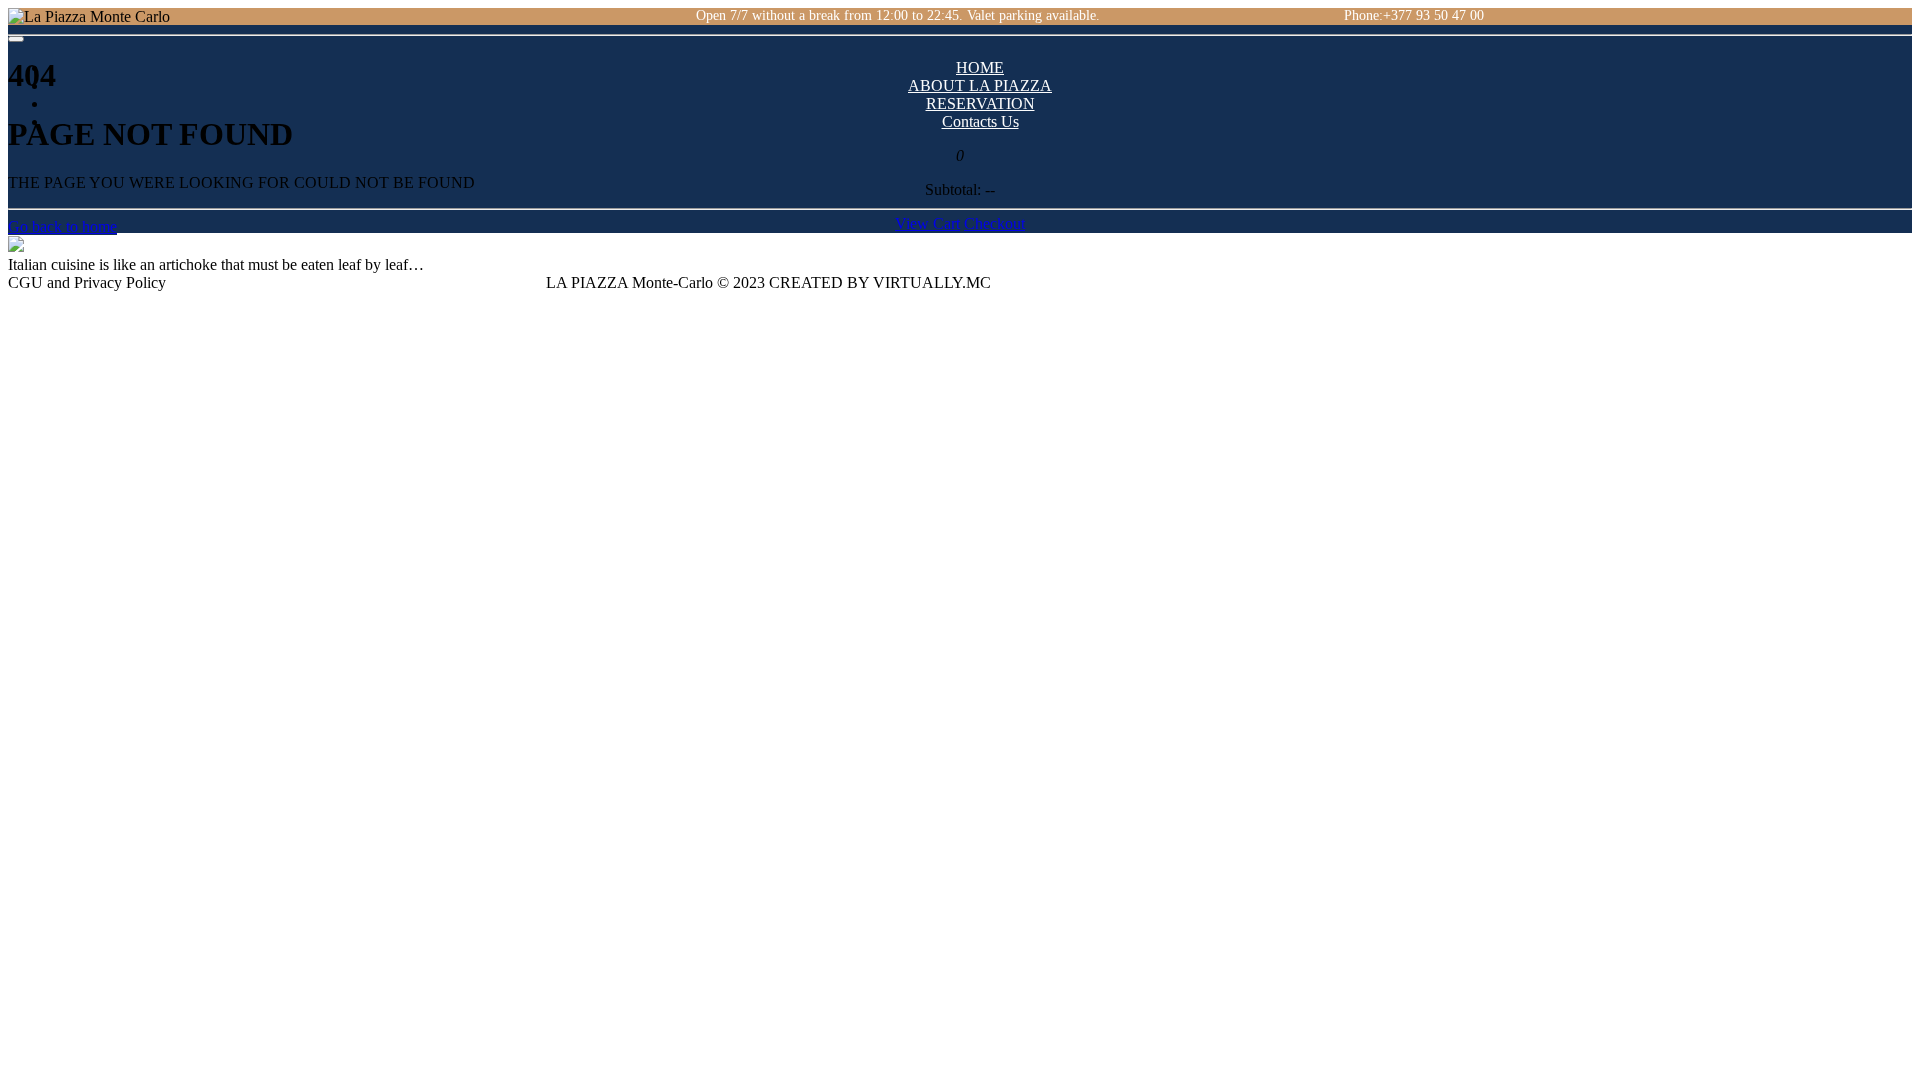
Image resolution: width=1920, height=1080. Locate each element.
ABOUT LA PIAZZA (980, 85)
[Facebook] (446, 15)
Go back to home (62, 226)
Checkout (994, 223)
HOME (980, 67)
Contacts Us (980, 121)
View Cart (927, 223)
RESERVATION (980, 103)
